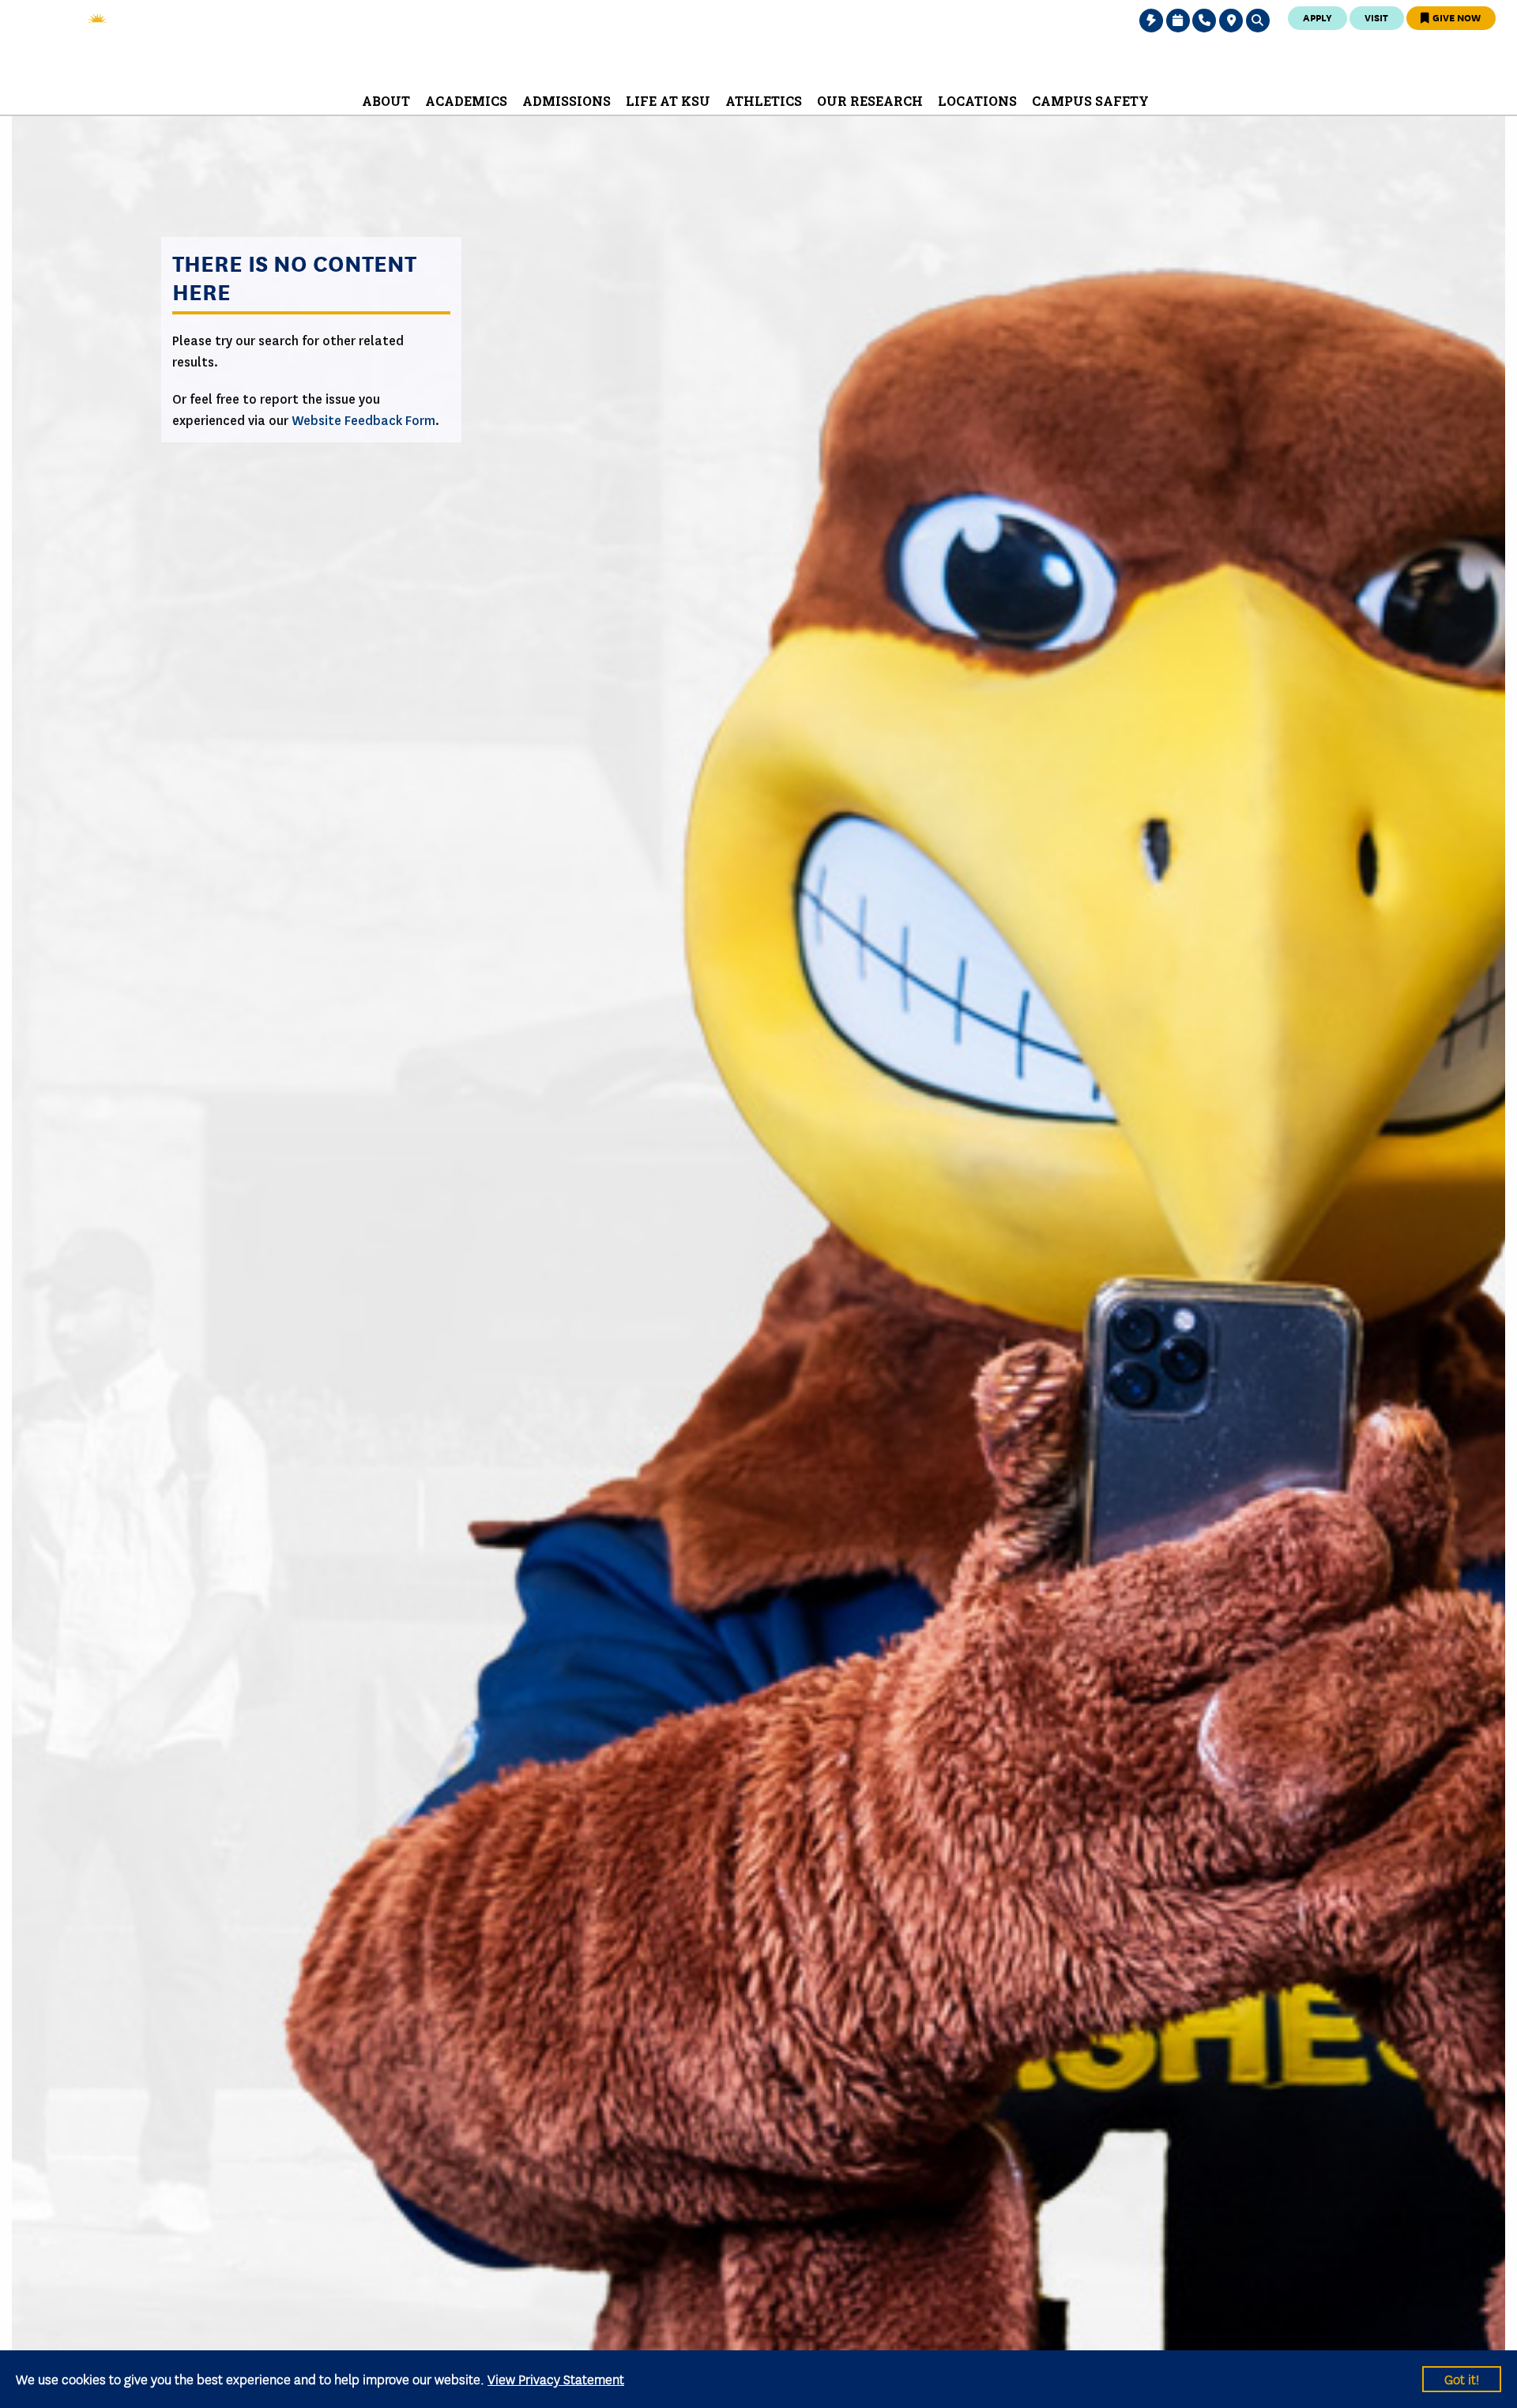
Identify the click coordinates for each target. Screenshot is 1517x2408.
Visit (1376, 17)
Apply (1317, 17)
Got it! (1462, 2378)
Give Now (1455, 17)
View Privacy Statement (556, 2378)
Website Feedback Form (363, 421)
